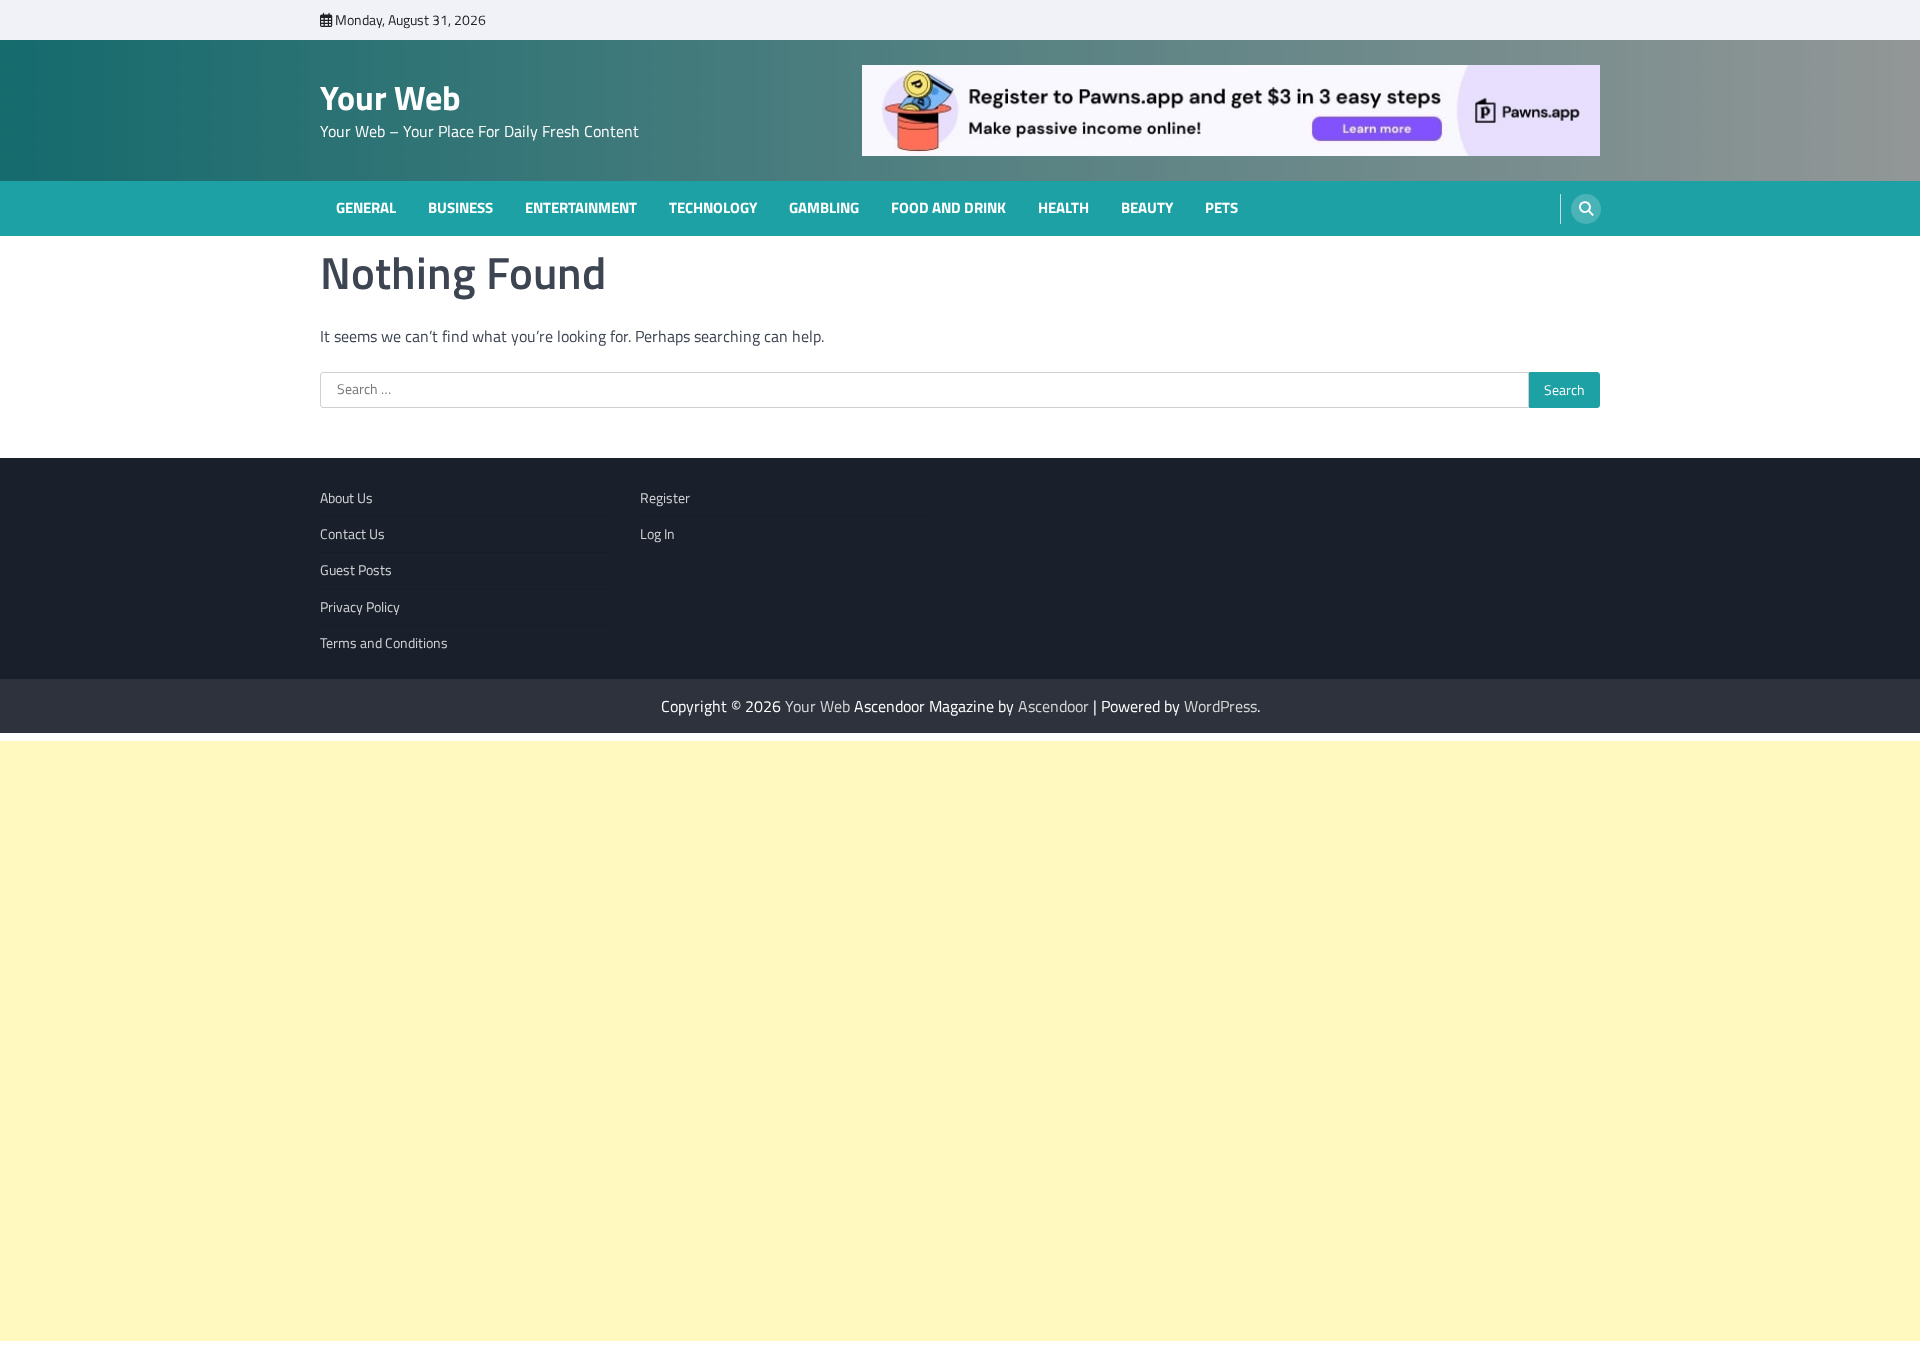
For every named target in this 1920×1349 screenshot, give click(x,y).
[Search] (1586, 209)
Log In (657, 534)
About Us (346, 498)
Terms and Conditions (384, 643)
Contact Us (352, 534)
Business (460, 208)
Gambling (824, 208)
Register (665, 498)
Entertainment (581, 208)
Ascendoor (1053, 706)
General (366, 208)
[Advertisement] (600, 1041)
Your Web (390, 97)
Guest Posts (356, 570)
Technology (713, 208)
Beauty (1147, 208)
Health (1063, 208)
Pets (1221, 208)
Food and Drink (948, 208)
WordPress (1220, 706)
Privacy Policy (360, 607)
